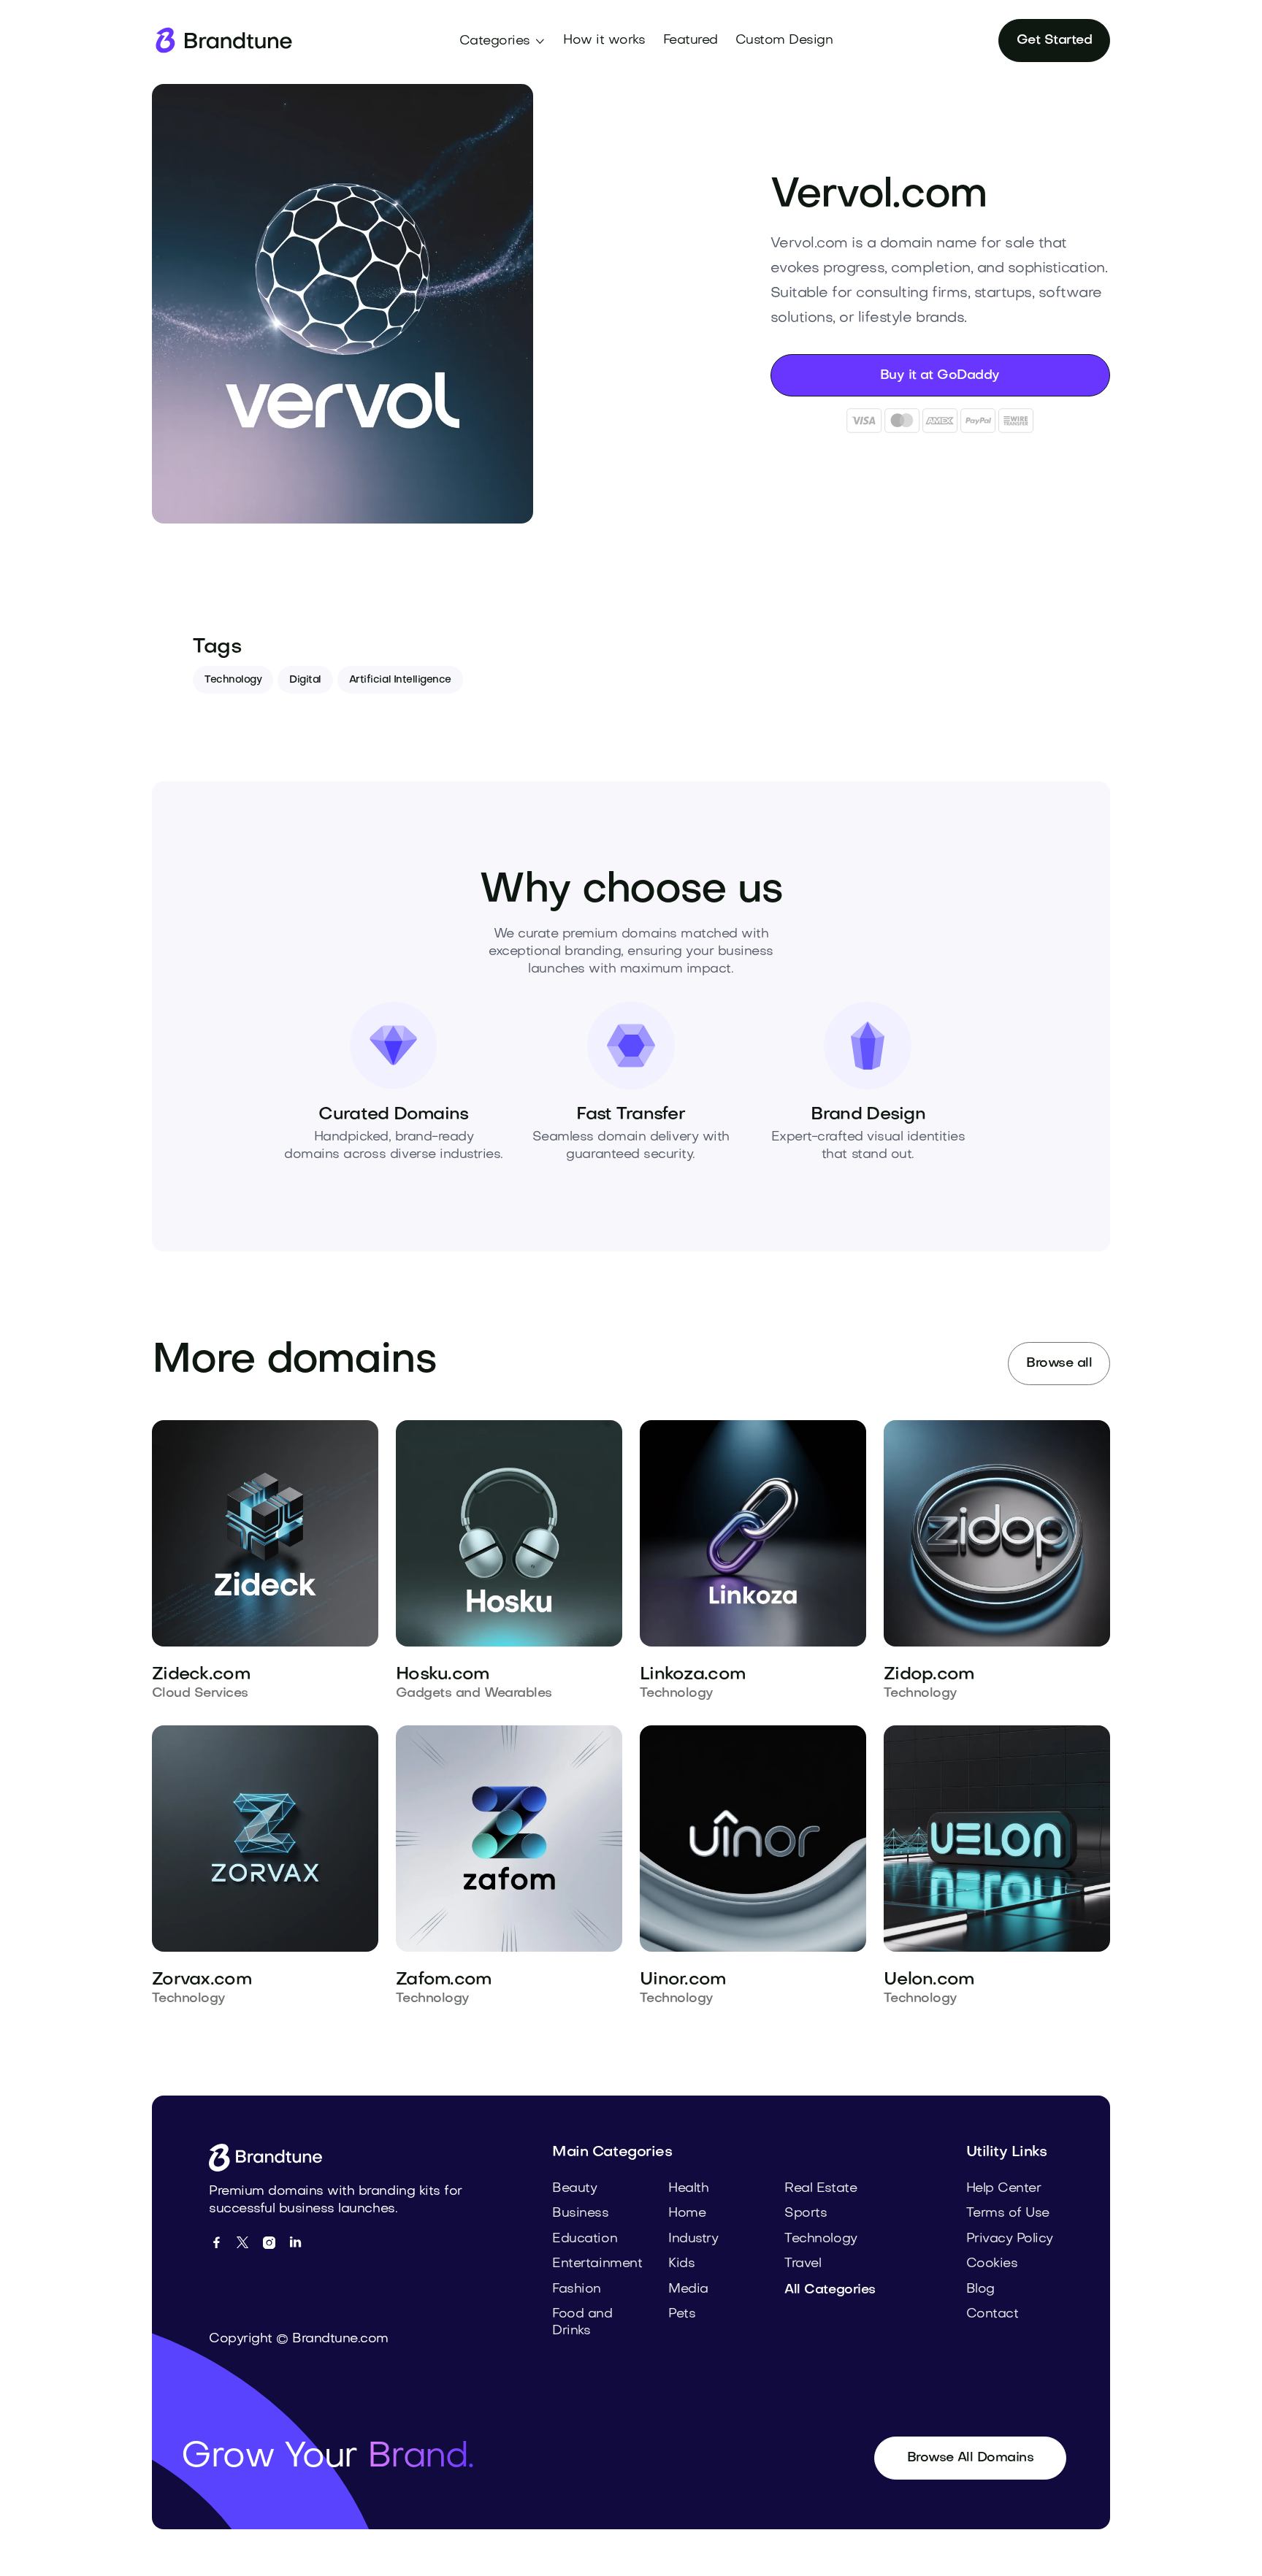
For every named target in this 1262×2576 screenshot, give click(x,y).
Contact (993, 2314)
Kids (681, 2264)
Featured (691, 41)
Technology (233, 680)
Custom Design (784, 41)
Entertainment (597, 2264)
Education (585, 2239)
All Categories (830, 2290)
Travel (803, 2264)
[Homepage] (223, 41)
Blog (980, 2289)
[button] (503, 42)
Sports (806, 2213)
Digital (305, 680)
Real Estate (821, 2189)
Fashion (577, 2289)
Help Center (1004, 2189)
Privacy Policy (1010, 2239)
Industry (693, 2239)
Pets (682, 2314)
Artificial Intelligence (400, 680)
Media (688, 2289)
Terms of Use (1008, 2213)
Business (580, 2213)
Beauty (574, 2189)
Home (687, 2213)
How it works (604, 41)
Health (688, 2189)
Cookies (992, 2264)
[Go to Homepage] (271, 2158)
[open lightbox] (343, 304)
